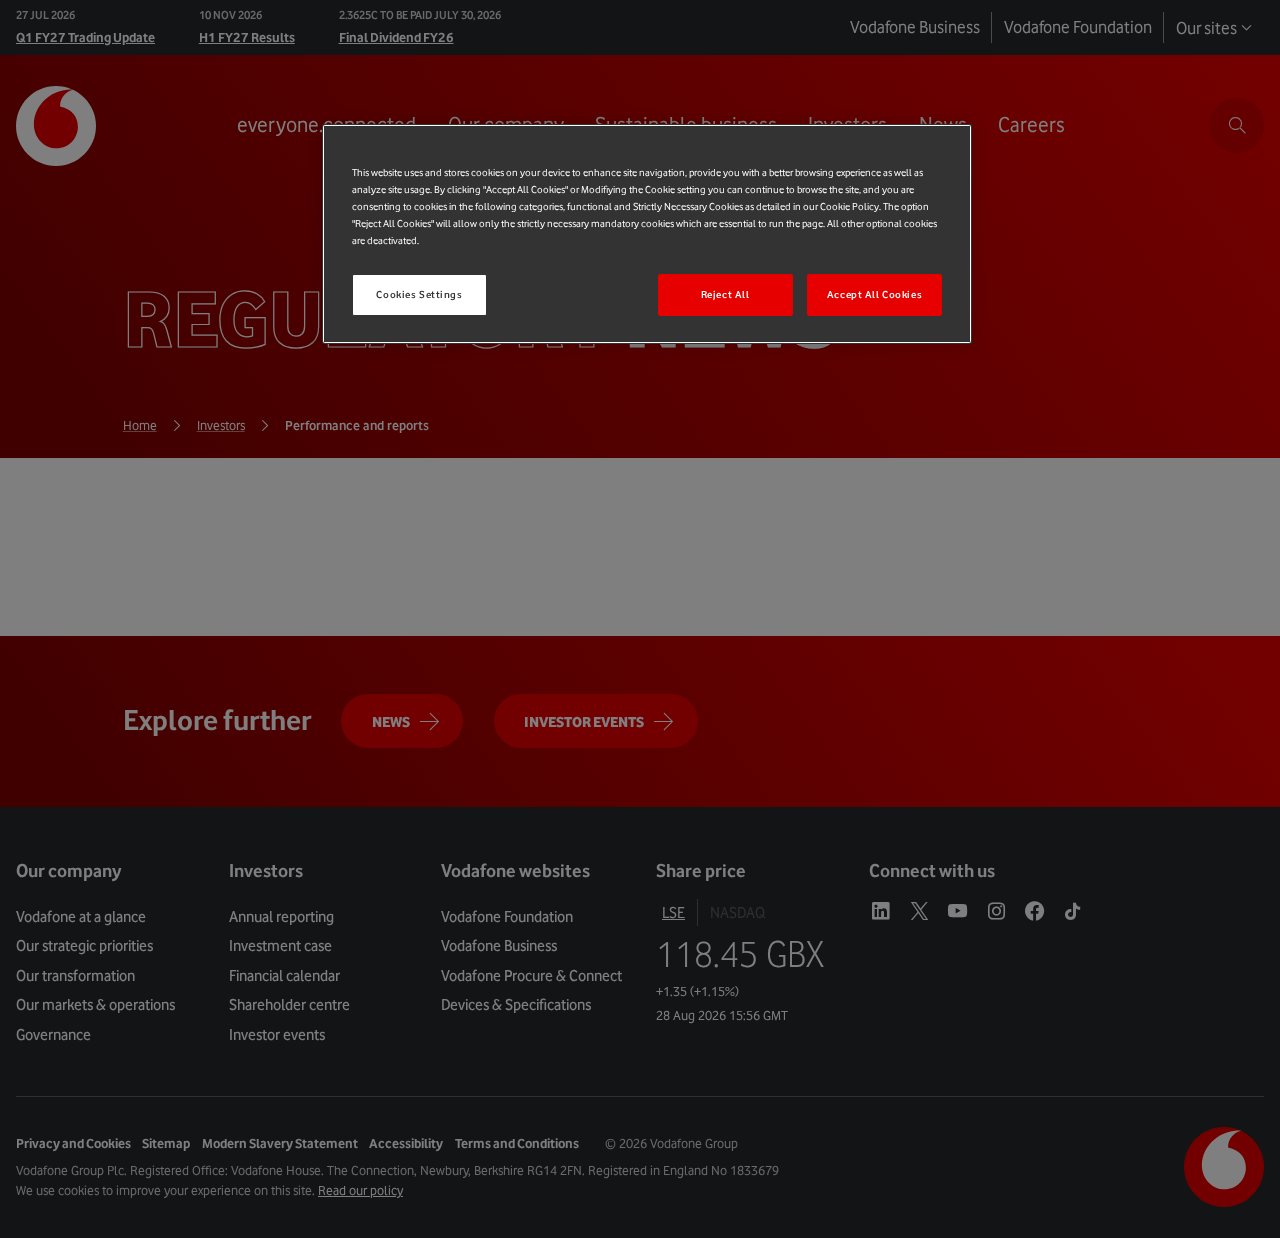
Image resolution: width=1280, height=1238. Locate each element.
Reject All (725, 294)
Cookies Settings (419, 294)
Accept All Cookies (874, 294)
